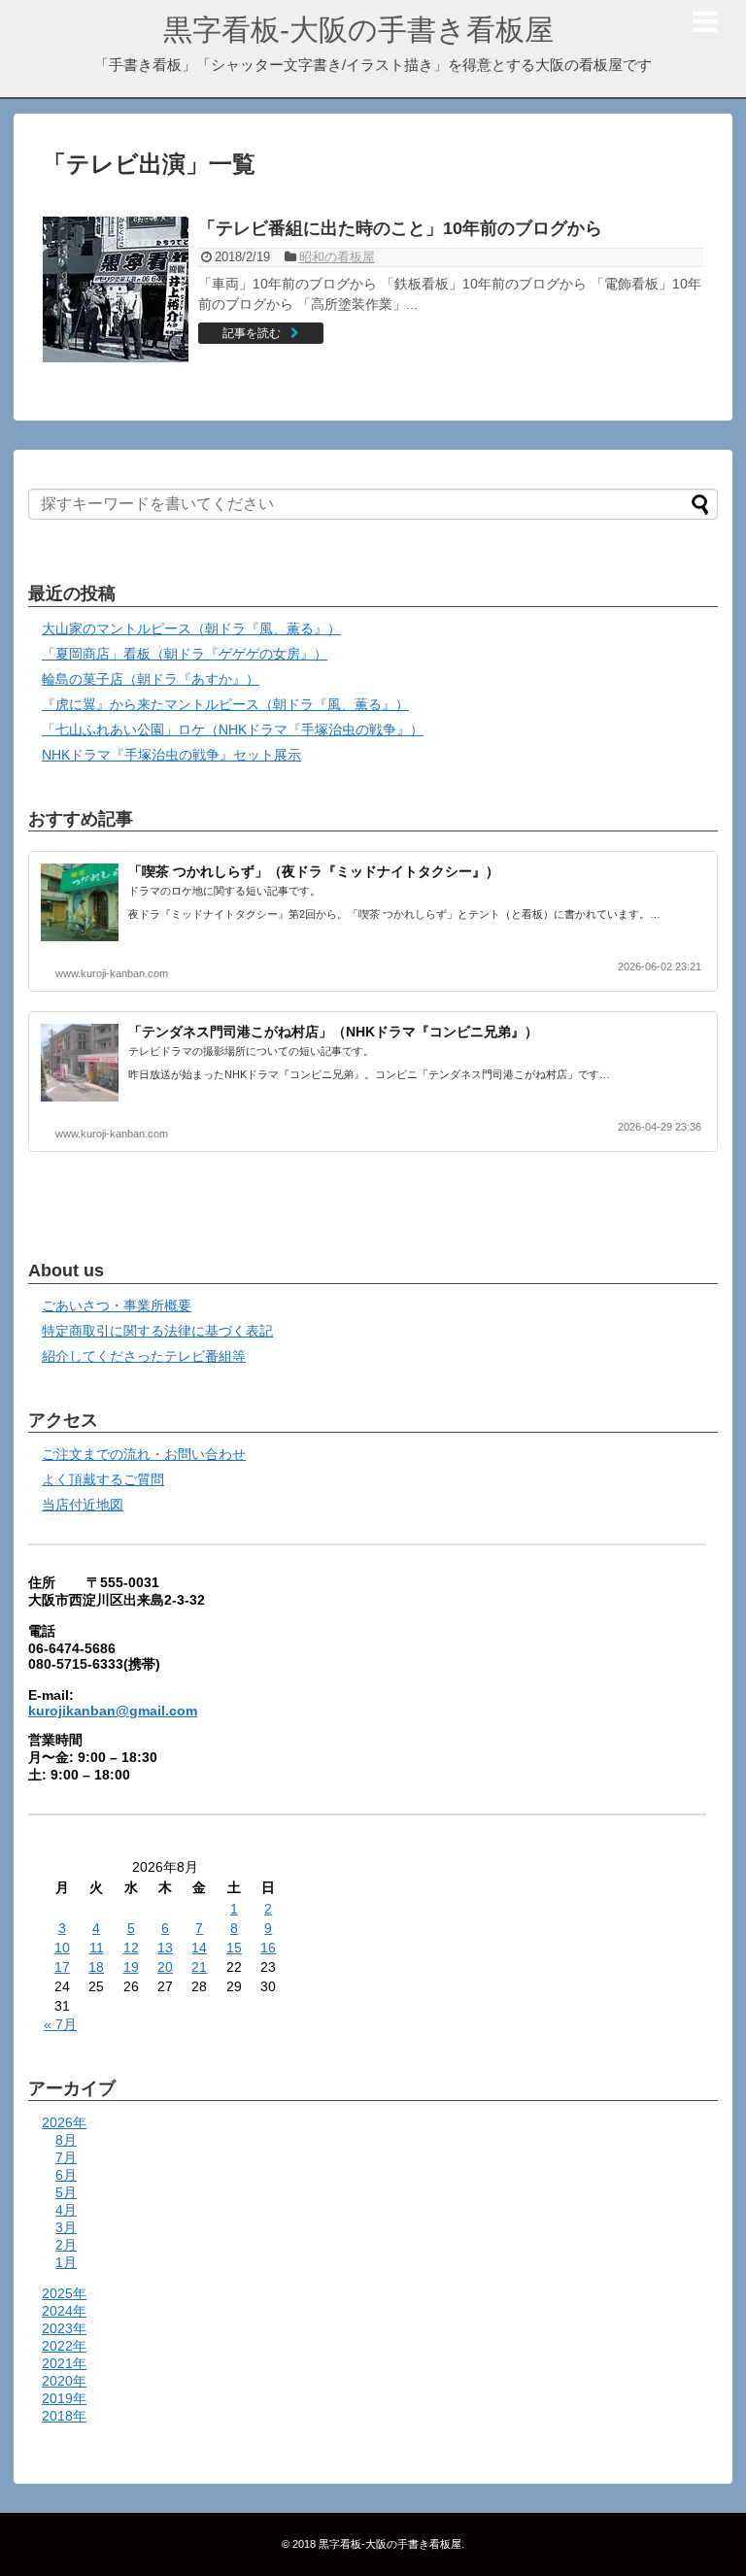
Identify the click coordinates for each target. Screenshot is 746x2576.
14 (199, 1948)
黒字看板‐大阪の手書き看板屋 (358, 30)
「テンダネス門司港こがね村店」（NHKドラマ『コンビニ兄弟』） (333, 1032)
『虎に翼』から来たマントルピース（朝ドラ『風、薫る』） (225, 704)
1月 (66, 2262)
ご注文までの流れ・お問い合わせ (144, 1454)
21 (199, 1967)
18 (96, 1967)
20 (165, 1967)
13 (165, 1948)
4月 (66, 2210)
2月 (66, 2245)
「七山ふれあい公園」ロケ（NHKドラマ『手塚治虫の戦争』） (233, 729)
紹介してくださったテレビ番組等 (144, 1356)
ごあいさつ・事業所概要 (117, 1305)
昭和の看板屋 (337, 257)
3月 (66, 2227)
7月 (66, 2157)
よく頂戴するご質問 (103, 1479)
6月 (66, 2175)
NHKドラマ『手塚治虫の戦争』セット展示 (171, 755)
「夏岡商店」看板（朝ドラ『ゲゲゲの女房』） (185, 654)
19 (131, 1967)
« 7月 (60, 2024)
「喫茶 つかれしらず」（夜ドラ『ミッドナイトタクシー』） (314, 871)
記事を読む (252, 333)
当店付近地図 (83, 1505)
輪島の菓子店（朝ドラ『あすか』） (151, 679)
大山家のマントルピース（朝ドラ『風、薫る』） (191, 628)
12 (131, 1948)
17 (62, 1967)
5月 (66, 2192)
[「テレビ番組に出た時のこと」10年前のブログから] (116, 289)
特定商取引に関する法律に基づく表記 (157, 1331)
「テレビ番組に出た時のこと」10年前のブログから (400, 228)
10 (62, 1948)
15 (234, 1948)
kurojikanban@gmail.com (113, 1711)
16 (268, 1948)
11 (97, 1948)
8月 (66, 2140)
